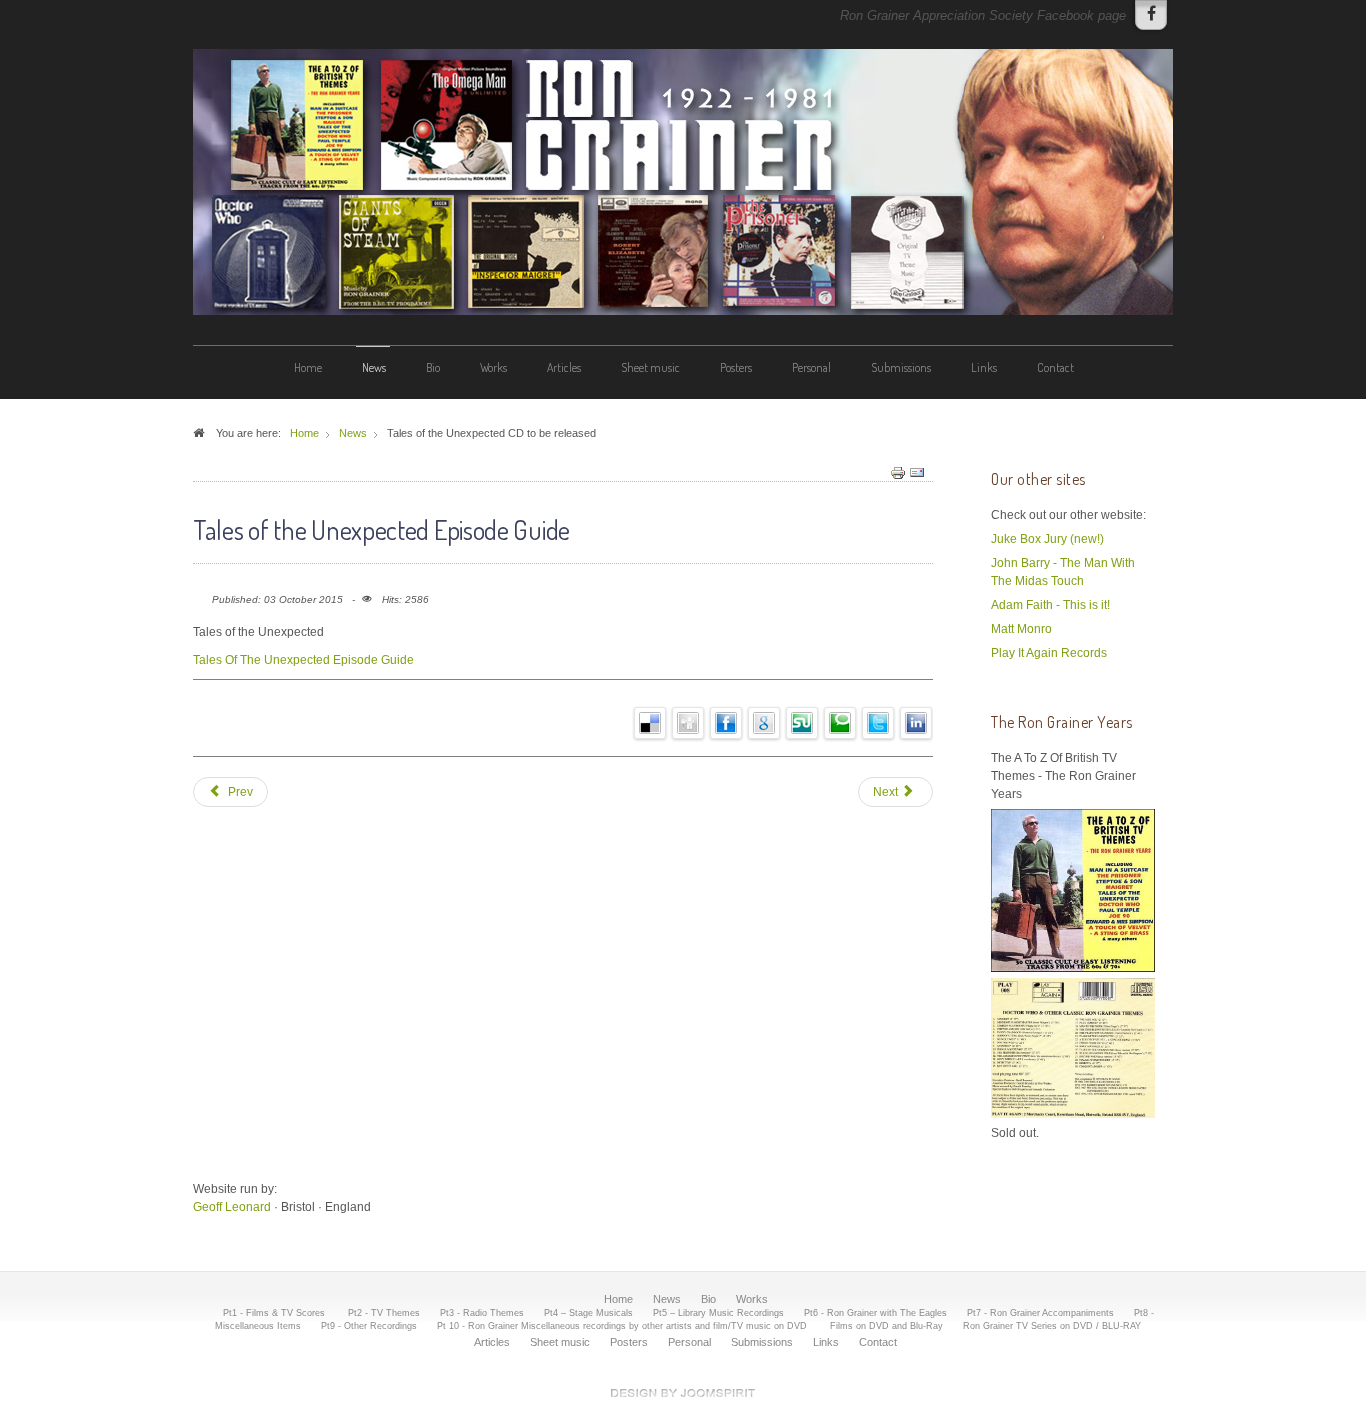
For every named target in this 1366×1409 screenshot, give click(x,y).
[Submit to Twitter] (878, 722)
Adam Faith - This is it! (1050, 605)
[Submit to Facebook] (726, 722)
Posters (736, 367)
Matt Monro (1021, 629)
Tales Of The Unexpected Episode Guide (303, 660)
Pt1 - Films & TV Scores (275, 1313)
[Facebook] (1151, 15)
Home (308, 367)
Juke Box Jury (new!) (1047, 539)
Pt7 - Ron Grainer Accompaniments (1040, 1313)
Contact (1055, 367)
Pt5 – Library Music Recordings (718, 1313)
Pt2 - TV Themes (384, 1313)
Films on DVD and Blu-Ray (886, 1326)
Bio (433, 367)
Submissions (901, 367)
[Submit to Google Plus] (764, 722)
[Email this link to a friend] (917, 472)
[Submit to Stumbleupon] (802, 722)
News (374, 367)
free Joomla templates (683, 1393)
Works (493, 367)
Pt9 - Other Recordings (369, 1326)
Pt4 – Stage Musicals (588, 1313)
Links (984, 367)
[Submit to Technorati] (840, 722)
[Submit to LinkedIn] (916, 722)
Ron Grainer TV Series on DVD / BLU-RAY (1052, 1326)
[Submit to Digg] (688, 722)
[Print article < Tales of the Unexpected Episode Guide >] (898, 472)
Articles (564, 367)
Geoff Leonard (232, 1207)
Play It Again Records (1049, 653)
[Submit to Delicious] (650, 722)
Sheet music (650, 367)
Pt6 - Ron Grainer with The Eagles (875, 1313)
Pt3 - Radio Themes (482, 1313)
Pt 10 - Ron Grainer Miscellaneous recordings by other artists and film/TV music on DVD (623, 1326)
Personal (811, 367)
